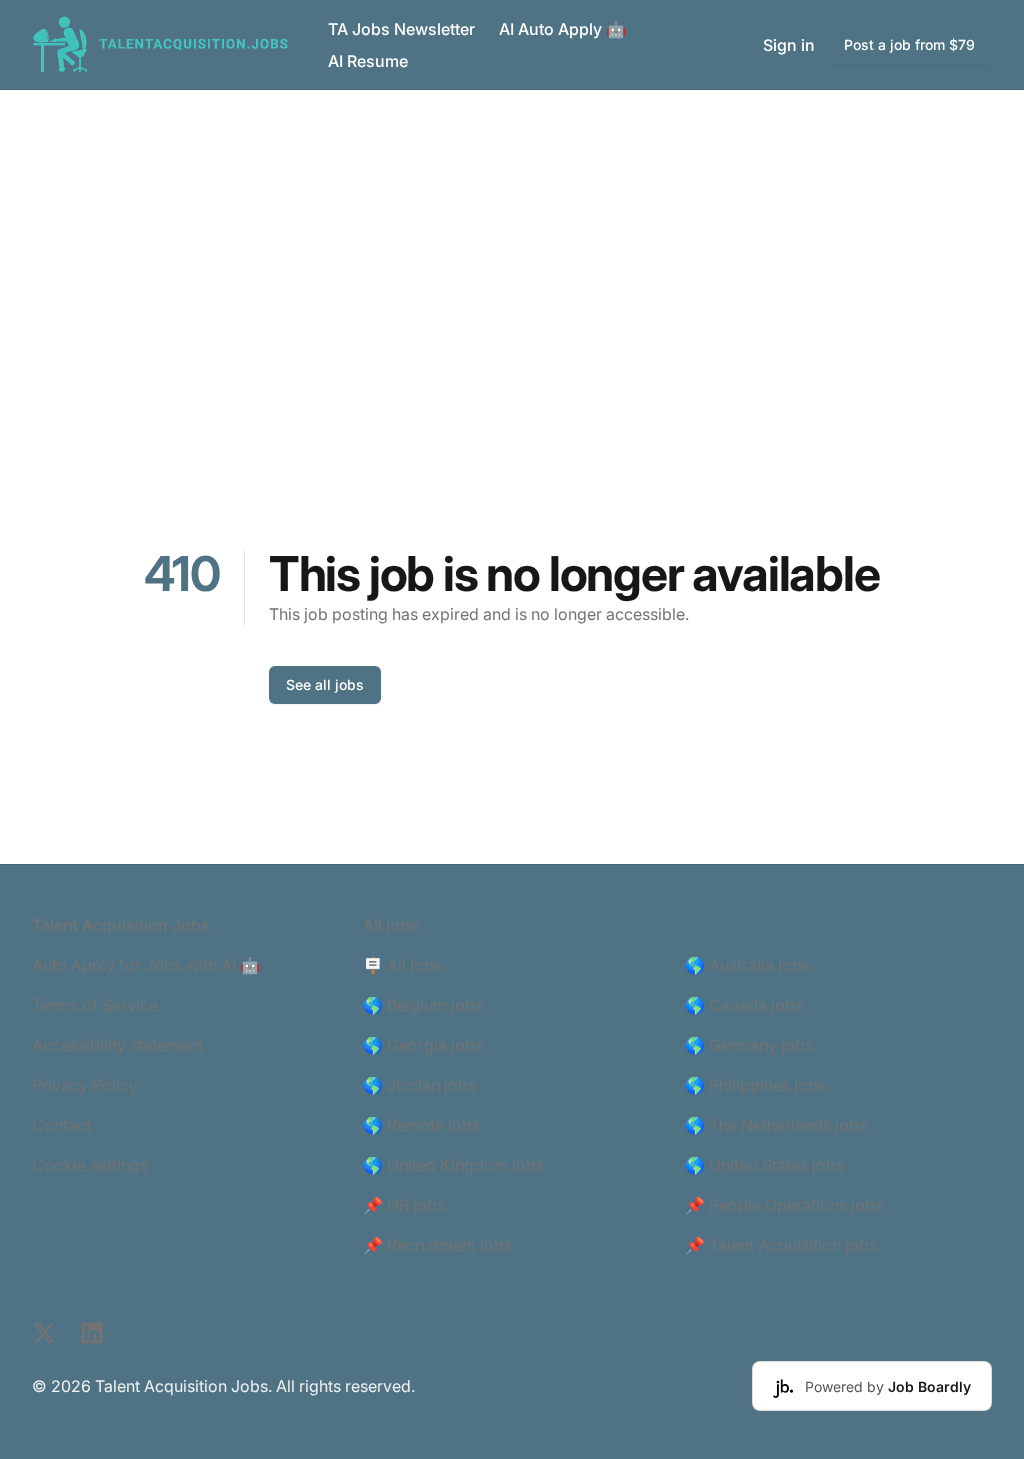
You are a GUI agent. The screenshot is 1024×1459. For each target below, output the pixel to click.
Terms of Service (95, 1005)
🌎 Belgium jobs (423, 1005)
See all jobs (325, 684)
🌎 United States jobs (764, 1165)
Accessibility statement (117, 1045)
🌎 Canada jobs (744, 1005)
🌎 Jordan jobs (419, 1085)
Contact (61, 1125)
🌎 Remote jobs (421, 1125)
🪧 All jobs (402, 965)
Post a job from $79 (909, 44)
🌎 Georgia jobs (423, 1045)
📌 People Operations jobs (784, 1205)
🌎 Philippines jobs (755, 1085)
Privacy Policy (85, 1085)
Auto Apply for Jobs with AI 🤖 (146, 965)
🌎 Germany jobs (749, 1045)
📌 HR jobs (404, 1205)
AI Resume (368, 61)
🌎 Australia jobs (747, 965)
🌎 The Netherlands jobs (776, 1125)
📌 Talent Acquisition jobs (781, 1245)
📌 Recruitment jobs (437, 1245)
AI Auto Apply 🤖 (562, 29)
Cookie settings (90, 1165)
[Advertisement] (512, 240)
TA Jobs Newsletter (401, 29)
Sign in (789, 45)
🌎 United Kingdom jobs (453, 1165)
